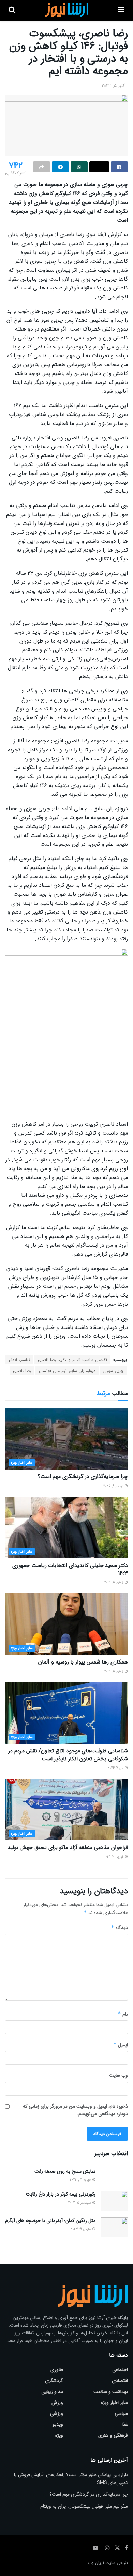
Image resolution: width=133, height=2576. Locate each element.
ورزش (57, 2403)
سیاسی (121, 2413)
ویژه (59, 2435)
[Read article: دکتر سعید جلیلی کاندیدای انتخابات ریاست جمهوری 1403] (66, 1528)
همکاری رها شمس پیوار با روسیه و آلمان (83, 1662)
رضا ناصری (22, 1371)
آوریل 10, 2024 (114, 1857)
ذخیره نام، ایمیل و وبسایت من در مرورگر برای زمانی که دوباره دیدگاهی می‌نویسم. (75, 2110)
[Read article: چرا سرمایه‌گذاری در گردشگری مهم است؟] (66, 1439)
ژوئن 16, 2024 (114, 1583)
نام (123, 2014)
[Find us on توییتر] (117, 2548)
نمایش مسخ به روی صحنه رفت (65, 2171)
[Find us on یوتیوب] (95, 2548)
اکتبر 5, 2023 (114, 86)
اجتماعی (120, 2370)
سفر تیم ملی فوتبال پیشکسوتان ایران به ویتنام (84, 2506)
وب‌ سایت (119, 2075)
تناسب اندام (19, 1360)
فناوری (57, 2370)
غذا (125, 2424)
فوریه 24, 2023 (81, 2180)
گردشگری (54, 2381)
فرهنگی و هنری (113, 2435)
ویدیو (58, 2424)
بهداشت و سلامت (111, 2392)
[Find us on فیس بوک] (126, 2548)
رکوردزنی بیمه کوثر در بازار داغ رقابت (61, 2194)
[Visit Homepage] (67, 10)
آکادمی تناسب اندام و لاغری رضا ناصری (72, 1360)
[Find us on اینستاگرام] (107, 2548)
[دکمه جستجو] (12, 10)
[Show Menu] (121, 10)
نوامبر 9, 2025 (114, 1486)
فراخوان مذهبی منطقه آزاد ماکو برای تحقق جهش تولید (68, 1847)
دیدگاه (119, 1928)
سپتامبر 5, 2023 (80, 2203)
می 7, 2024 (116, 1768)
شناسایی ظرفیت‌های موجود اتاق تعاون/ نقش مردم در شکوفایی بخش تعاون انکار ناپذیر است (68, 1755)
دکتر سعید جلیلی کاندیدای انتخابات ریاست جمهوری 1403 (70, 1569)
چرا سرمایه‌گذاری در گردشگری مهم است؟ (83, 1477)
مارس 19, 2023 (81, 2229)
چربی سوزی (113, 1371)
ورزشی (57, 2413)
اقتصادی (120, 2381)
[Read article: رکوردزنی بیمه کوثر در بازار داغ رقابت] (114, 2201)
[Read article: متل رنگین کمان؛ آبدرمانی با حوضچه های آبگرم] (114, 2227)
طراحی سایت (117, 2563)
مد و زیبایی (52, 2392)
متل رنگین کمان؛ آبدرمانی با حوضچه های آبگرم (50, 2221)
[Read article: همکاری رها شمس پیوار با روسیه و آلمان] (66, 1624)
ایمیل (121, 2045)
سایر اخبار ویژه (22, 1463)
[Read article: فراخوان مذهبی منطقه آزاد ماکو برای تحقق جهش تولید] (66, 1810)
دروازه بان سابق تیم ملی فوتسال (67, 1371)
